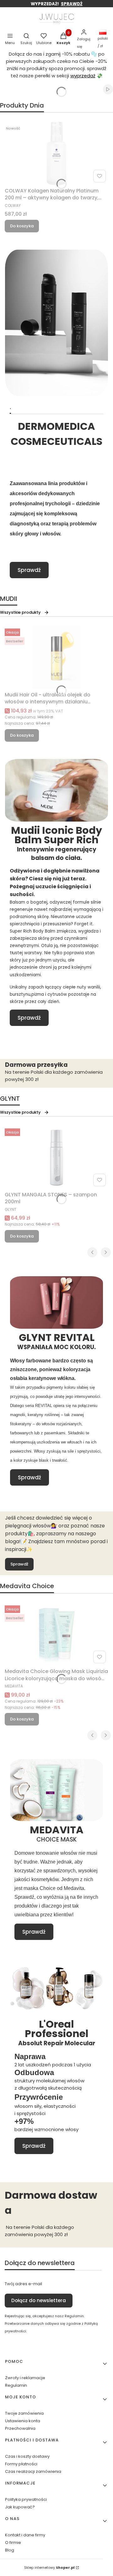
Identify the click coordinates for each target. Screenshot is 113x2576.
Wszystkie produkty (20, 612)
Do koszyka (22, 226)
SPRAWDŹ (72, 4)
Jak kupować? (20, 2507)
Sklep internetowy (49, 2568)
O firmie (13, 2543)
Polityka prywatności (26, 2499)
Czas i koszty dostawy (27, 2456)
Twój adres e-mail (23, 2284)
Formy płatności (21, 2464)
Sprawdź (29, 570)
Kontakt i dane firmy (25, 2535)
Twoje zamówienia (24, 2413)
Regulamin (16, 2385)
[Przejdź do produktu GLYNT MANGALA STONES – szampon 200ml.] (56, 1157)
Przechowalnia (20, 2428)
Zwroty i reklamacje (25, 2378)
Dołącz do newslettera (39, 2300)
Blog (10, 2550)
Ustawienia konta (23, 2421)
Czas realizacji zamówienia (33, 2471)
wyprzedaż (83, 76)
